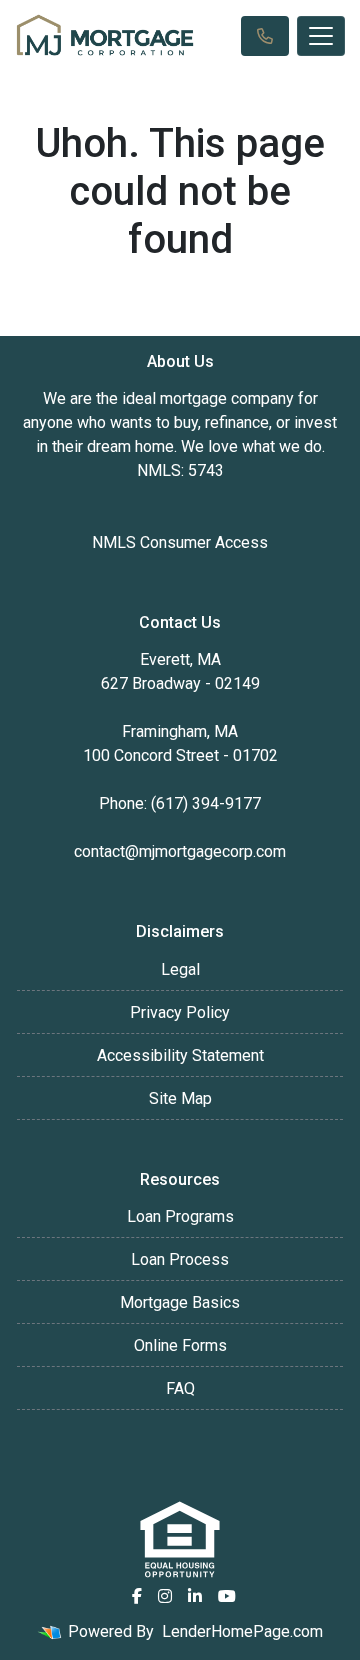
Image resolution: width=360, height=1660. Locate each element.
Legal (180, 969)
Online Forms (180, 1345)
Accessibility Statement (180, 1055)
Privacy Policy (180, 1012)
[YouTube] (227, 1596)
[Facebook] (137, 1596)
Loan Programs (180, 1216)
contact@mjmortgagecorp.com (180, 851)
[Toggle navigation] (321, 36)
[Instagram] (165, 1596)
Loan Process (180, 1259)
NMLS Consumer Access (180, 542)
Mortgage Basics (180, 1302)
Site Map (180, 1098)
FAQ (180, 1388)
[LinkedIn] (195, 1596)
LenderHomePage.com (242, 1631)
